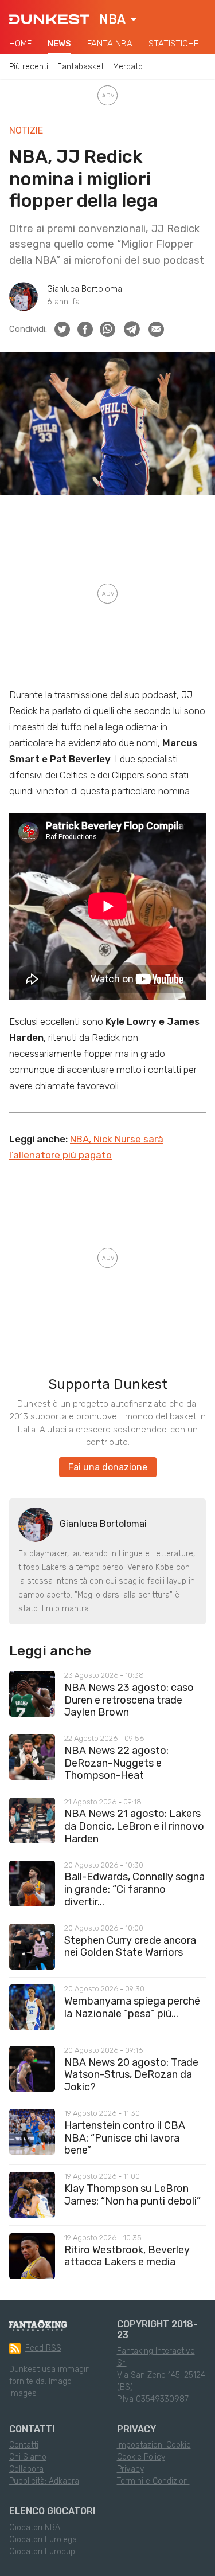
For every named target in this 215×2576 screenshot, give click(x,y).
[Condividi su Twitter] (62, 329)
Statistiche (173, 44)
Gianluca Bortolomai (85, 289)
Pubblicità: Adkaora (44, 2481)
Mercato (128, 67)
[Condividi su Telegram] (132, 329)
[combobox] (118, 19)
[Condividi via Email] (156, 329)
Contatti (24, 2445)
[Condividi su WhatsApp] (107, 329)
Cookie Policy (141, 2457)
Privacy (130, 2469)
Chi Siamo (28, 2457)
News (59, 44)
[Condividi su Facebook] (85, 329)
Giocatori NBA (35, 2528)
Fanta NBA (110, 44)
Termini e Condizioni (153, 2481)
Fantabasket (81, 67)
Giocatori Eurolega (43, 2540)
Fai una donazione (108, 1467)
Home (20, 44)
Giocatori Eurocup (42, 2552)
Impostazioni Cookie (154, 2445)
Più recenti (29, 67)
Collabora (26, 2469)
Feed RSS (43, 2348)
